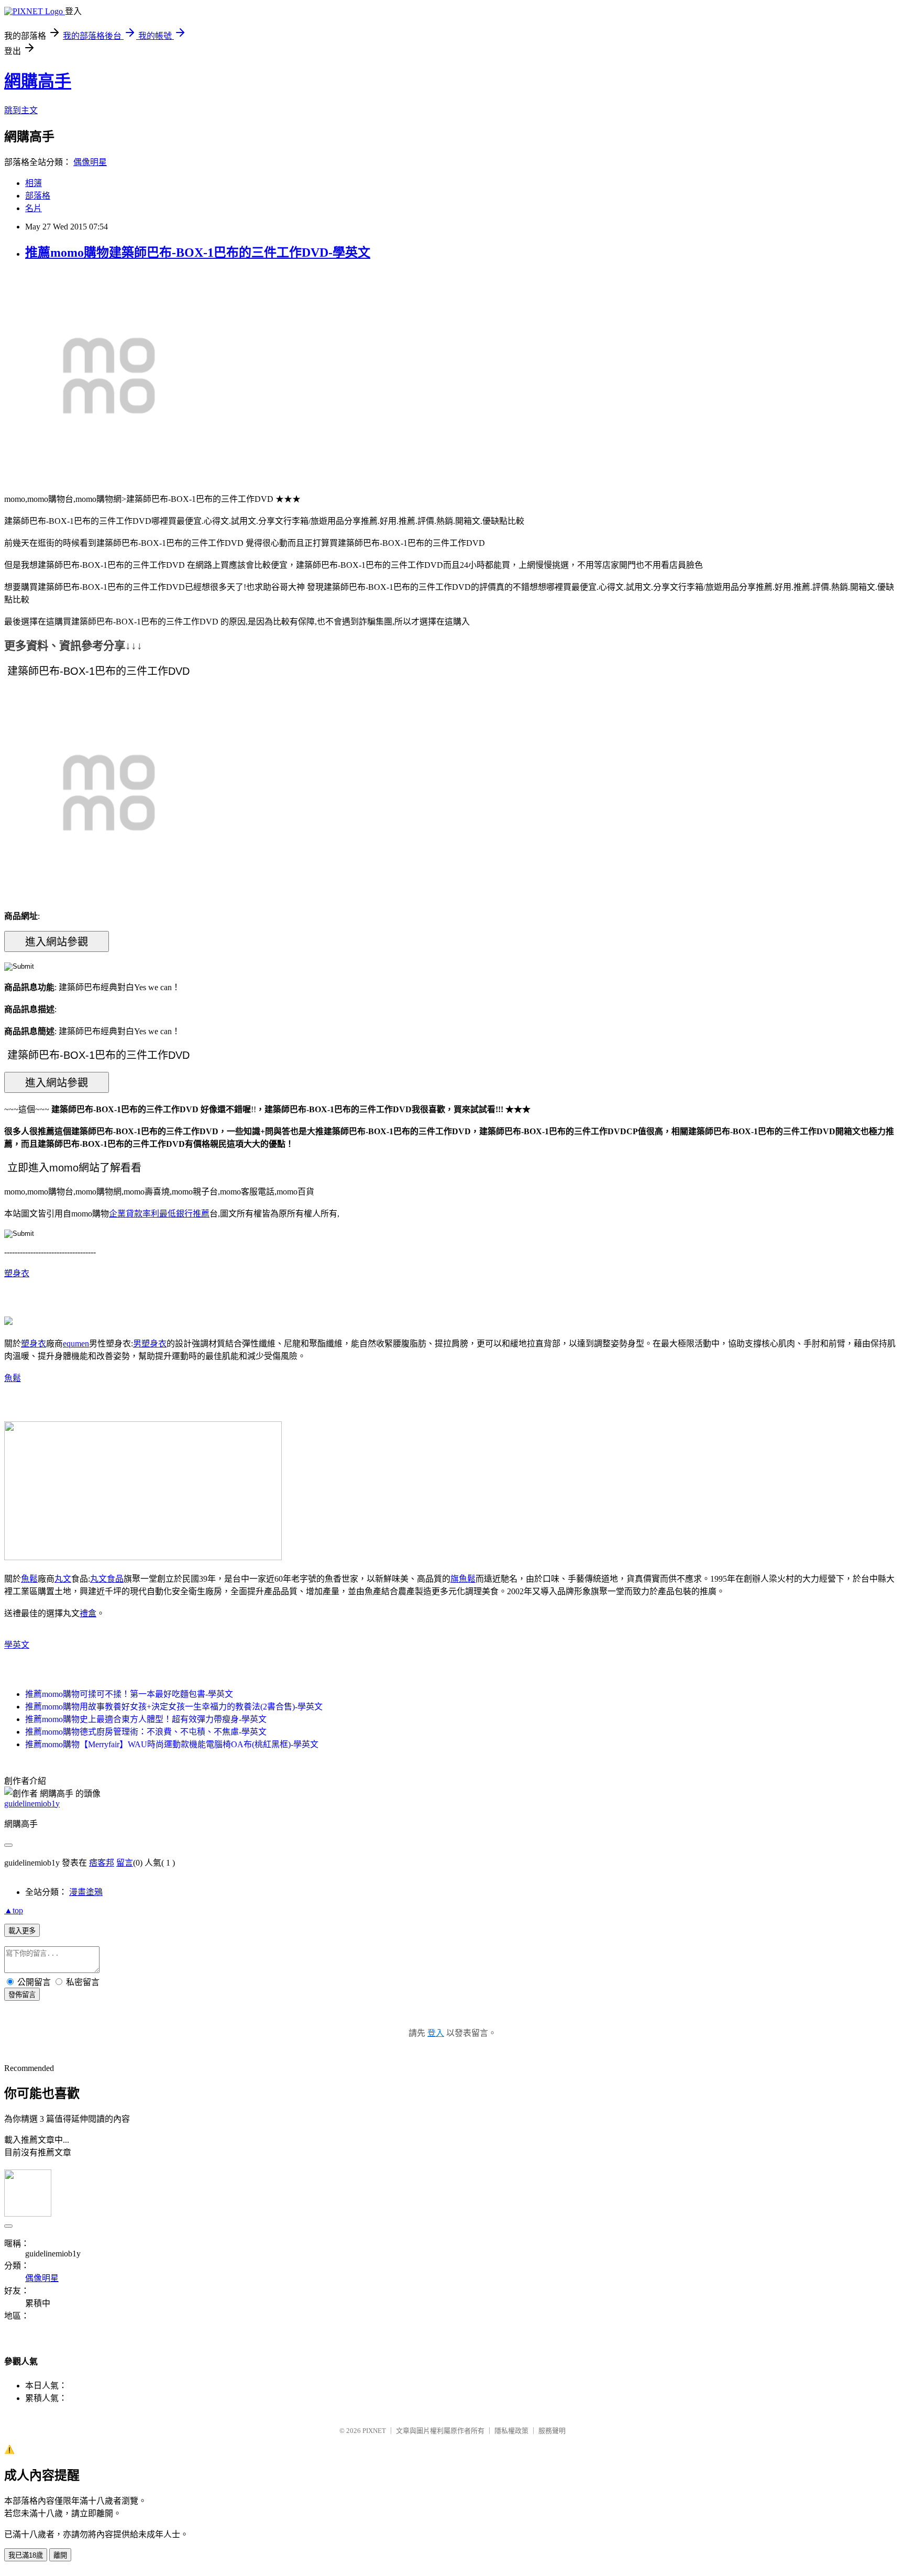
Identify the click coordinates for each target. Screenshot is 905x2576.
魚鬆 (13, 1378)
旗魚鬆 (463, 1579)
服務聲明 (552, 2431)
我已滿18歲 (26, 2555)
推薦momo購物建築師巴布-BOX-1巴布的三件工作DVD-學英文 (198, 253)
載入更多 (22, 1931)
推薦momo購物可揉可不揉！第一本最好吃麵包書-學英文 (129, 1694)
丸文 (63, 1579)
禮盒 (88, 1613)
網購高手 (38, 81)
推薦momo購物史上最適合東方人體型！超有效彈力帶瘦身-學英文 (146, 1719)
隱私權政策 (511, 2431)
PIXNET (374, 2431)
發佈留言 (22, 1995)
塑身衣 (17, 1273)
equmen (76, 1344)
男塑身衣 (150, 1344)
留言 (125, 1863)
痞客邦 (102, 1863)
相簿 (34, 183)
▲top (14, 1910)
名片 (34, 208)
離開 (60, 2555)
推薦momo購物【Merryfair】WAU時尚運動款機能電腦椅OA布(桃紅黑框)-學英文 (172, 1744)
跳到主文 (21, 110)
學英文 (17, 1645)
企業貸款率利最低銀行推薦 (159, 1214)
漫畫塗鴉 (86, 1892)
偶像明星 (90, 162)
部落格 (38, 196)
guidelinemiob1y (32, 1804)
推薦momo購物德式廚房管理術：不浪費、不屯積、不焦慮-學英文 (146, 1732)
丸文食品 (107, 1579)
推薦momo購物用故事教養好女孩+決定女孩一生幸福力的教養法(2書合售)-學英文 (174, 1707)
